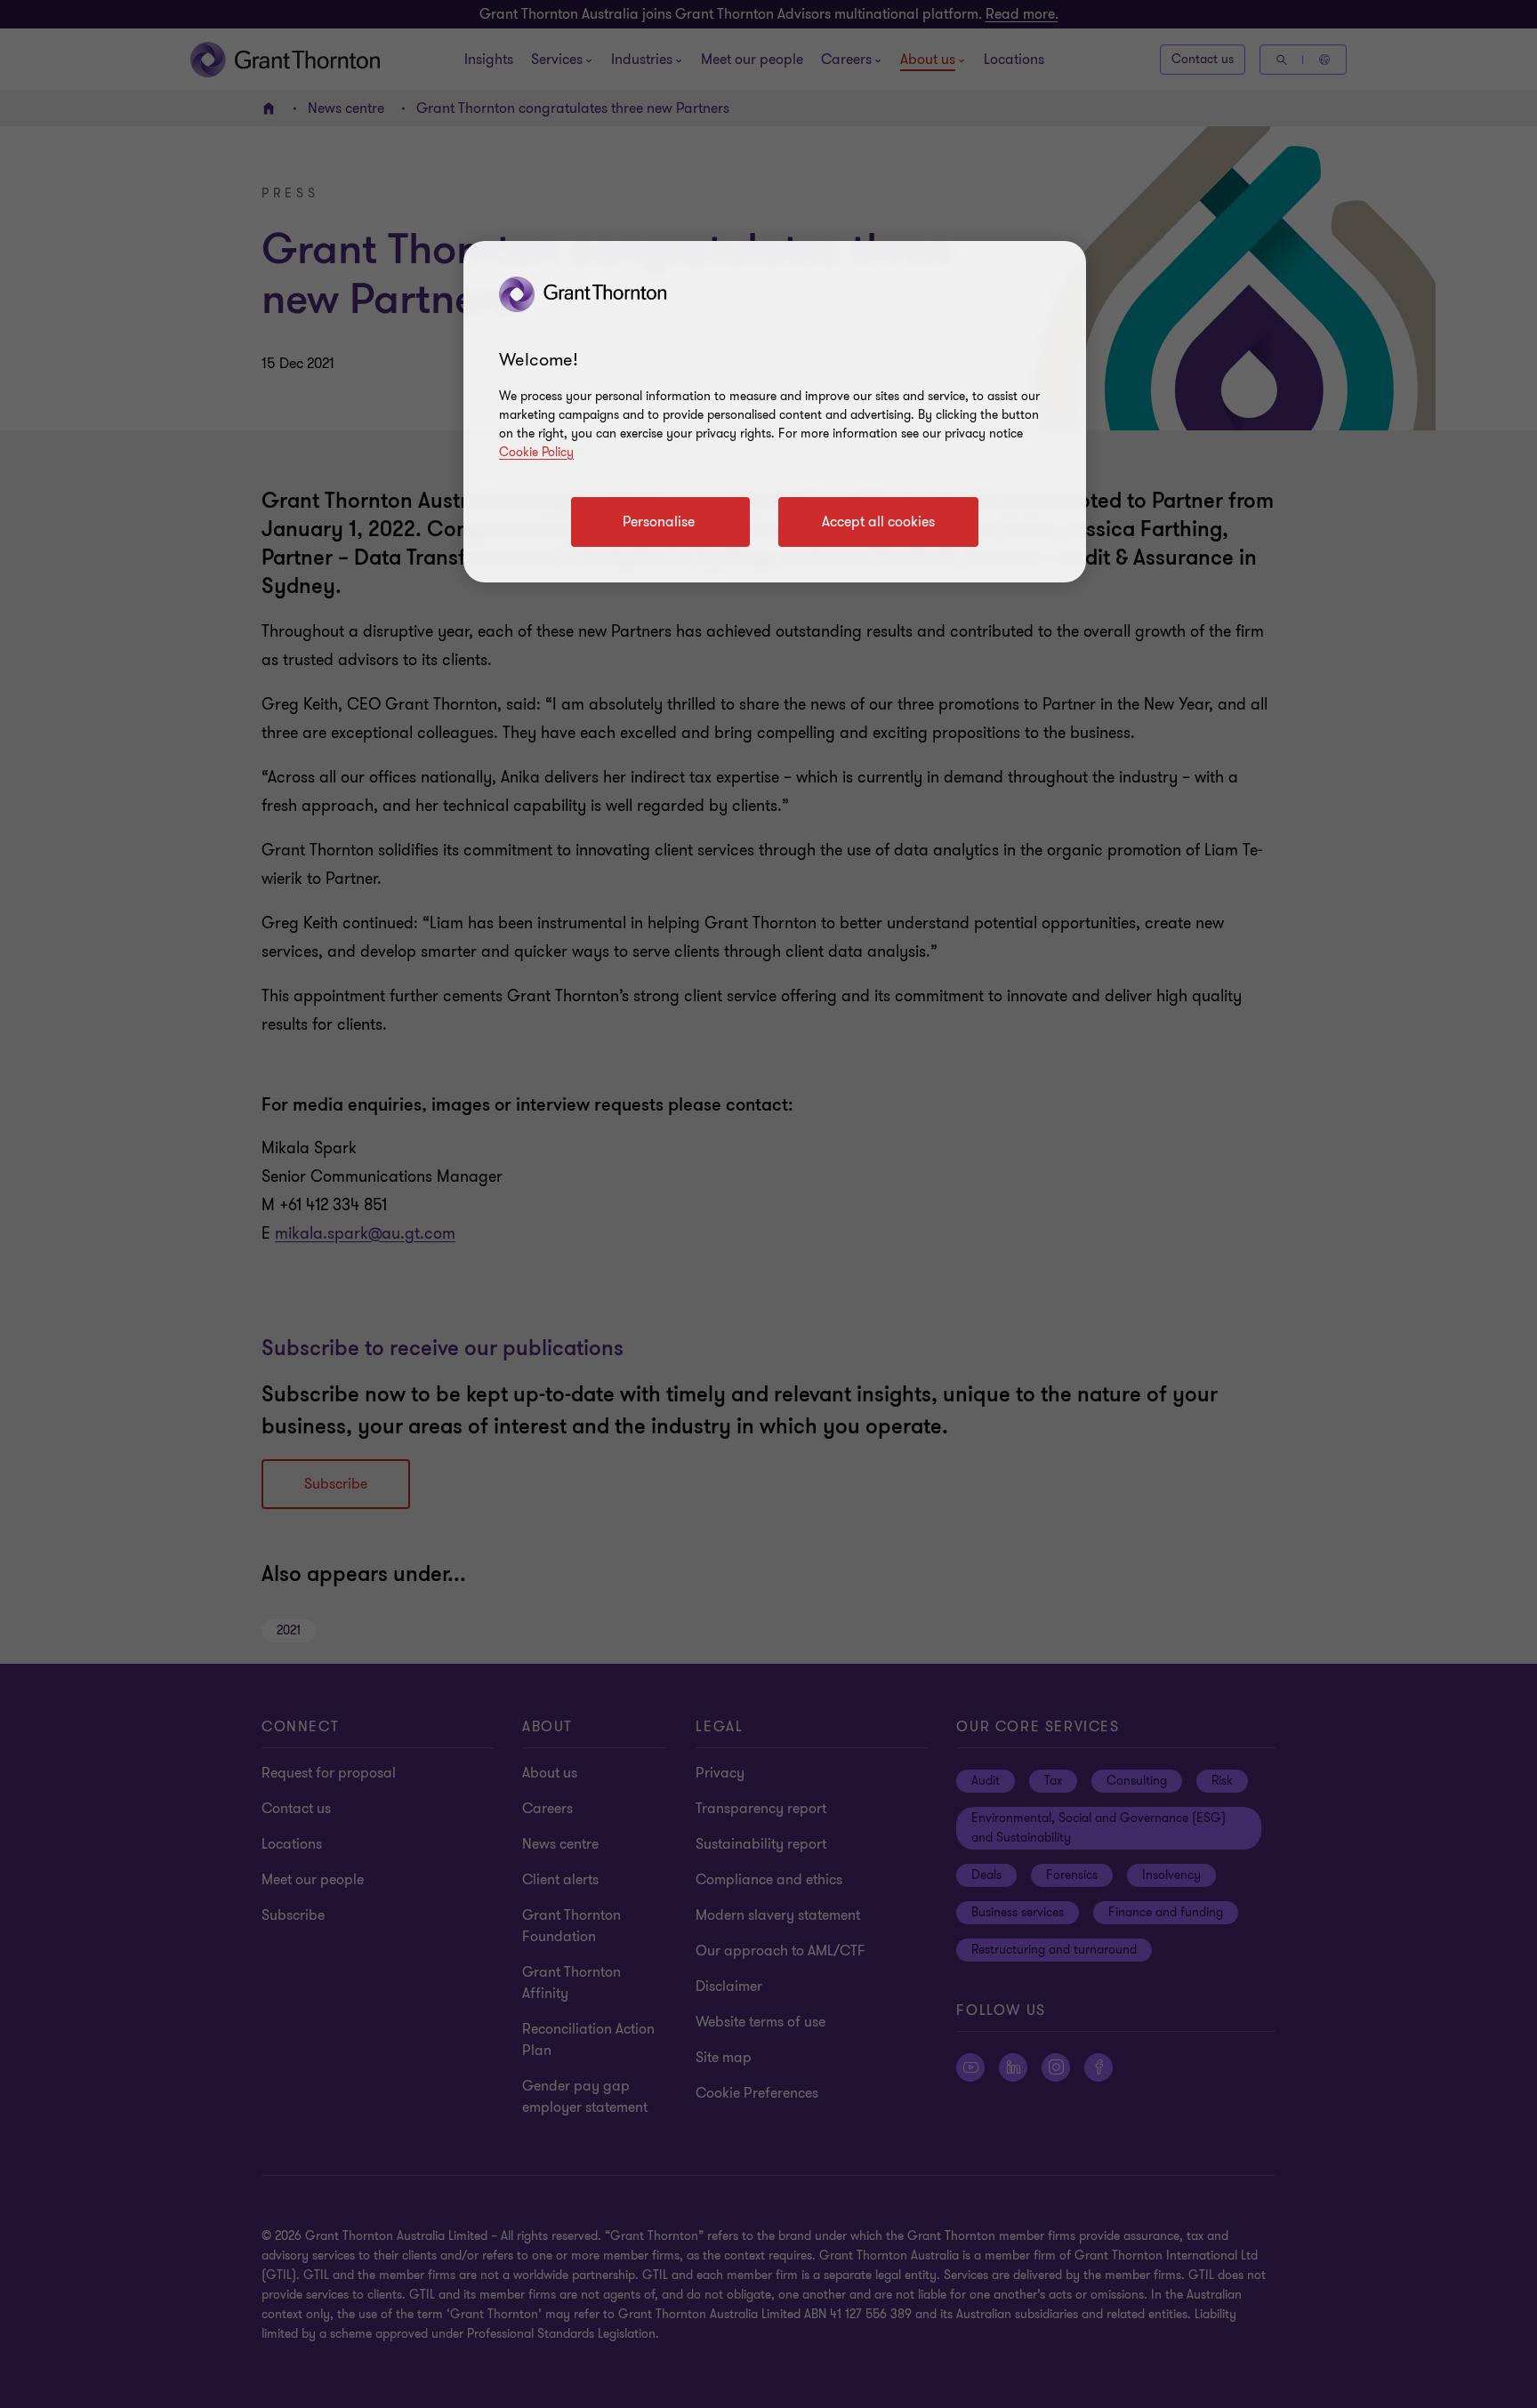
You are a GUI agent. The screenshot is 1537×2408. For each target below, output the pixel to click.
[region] (775, 412)
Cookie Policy (536, 452)
